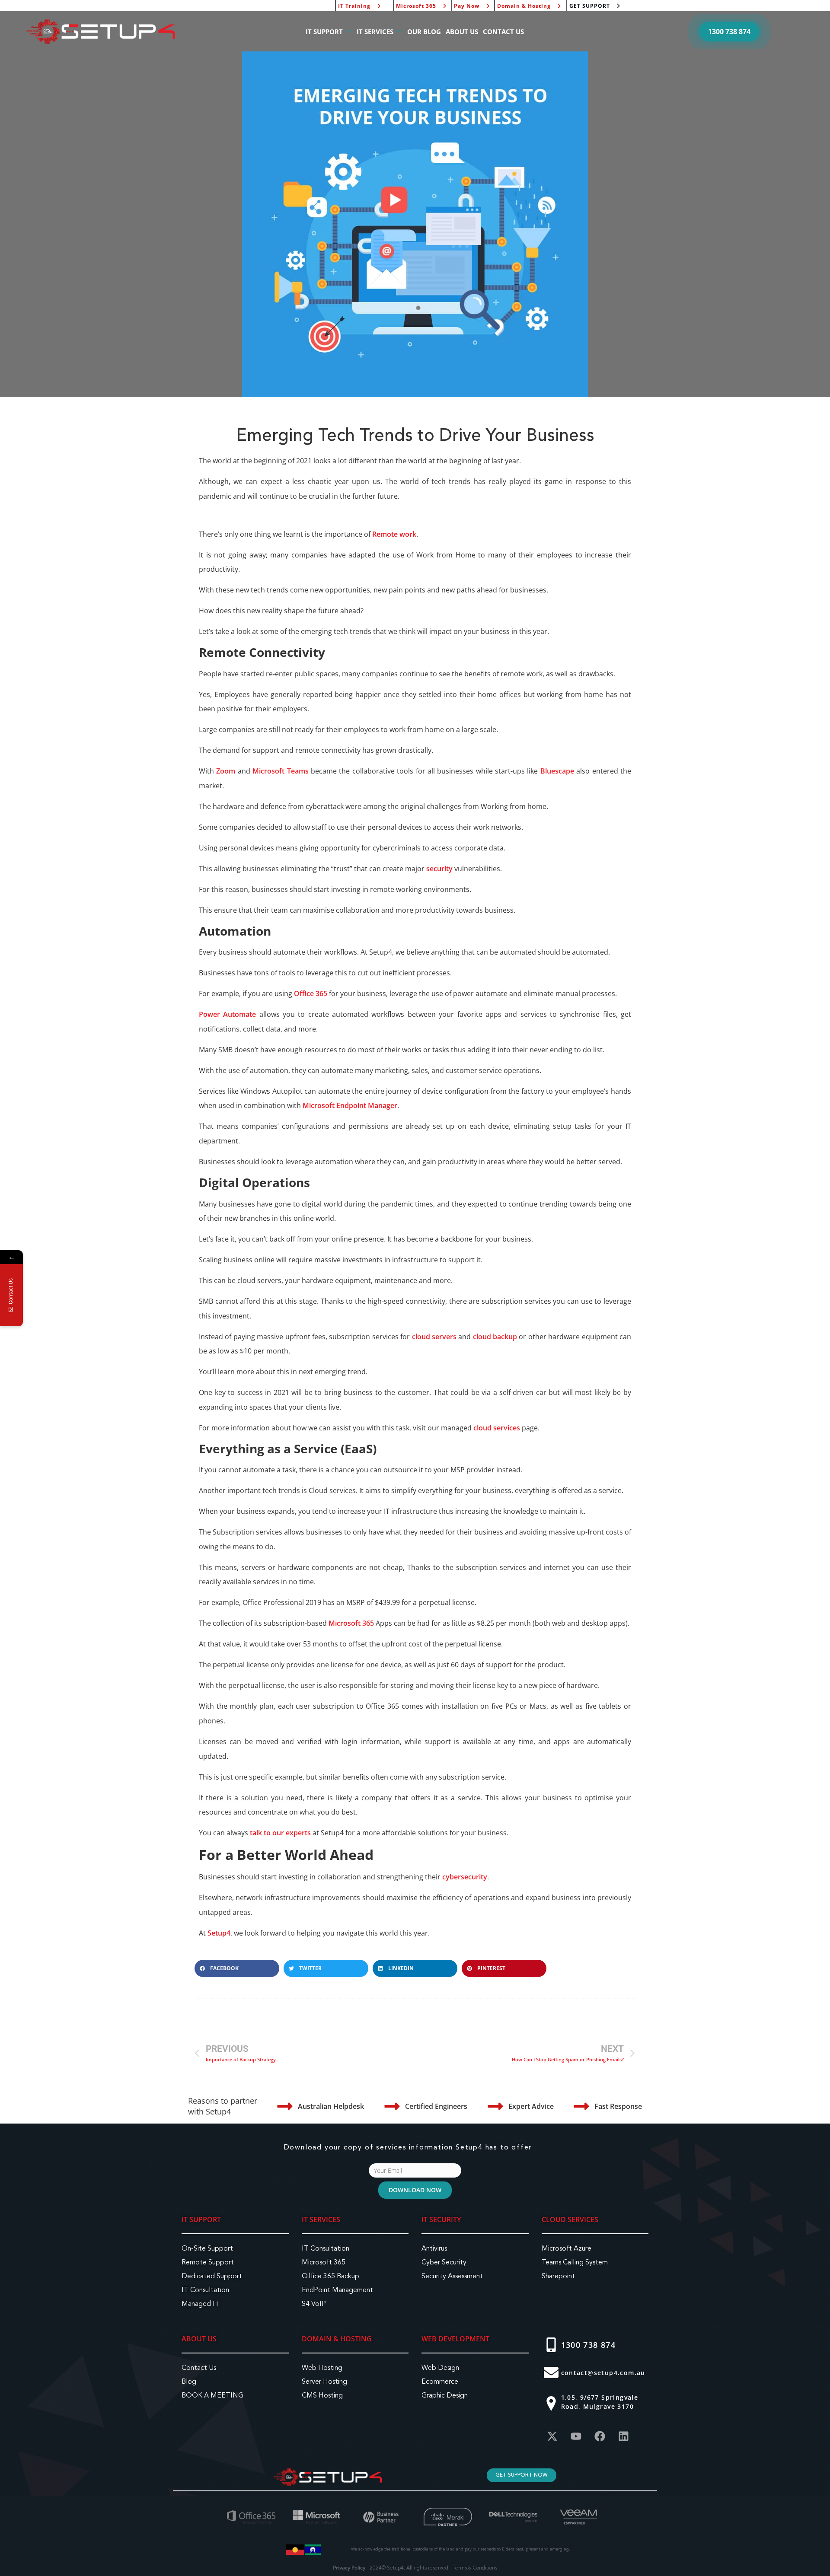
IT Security (441, 2219)
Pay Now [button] (467, 6)
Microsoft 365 (351, 1623)
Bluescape (557, 771)
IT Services (321, 2219)
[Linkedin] (624, 2436)
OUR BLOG (424, 32)
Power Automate (227, 1014)
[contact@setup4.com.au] (551, 2372)
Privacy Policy (349, 2568)
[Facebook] (600, 2436)
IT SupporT (201, 2219)
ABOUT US (462, 32)
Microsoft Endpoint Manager (350, 1105)
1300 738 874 (589, 2345)
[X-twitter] (552, 2436)
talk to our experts (280, 1833)
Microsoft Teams (280, 771)
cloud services (497, 1428)
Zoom (226, 771)
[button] (729, 32)
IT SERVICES (375, 32)
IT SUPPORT (324, 32)
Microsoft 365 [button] (416, 6)
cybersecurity (465, 1877)
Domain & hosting (337, 2339)
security (439, 869)
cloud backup (495, 1337)
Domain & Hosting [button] (524, 6)
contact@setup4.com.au (603, 2373)
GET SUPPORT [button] (590, 6)
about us (199, 2339)
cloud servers (434, 1337)
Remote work (394, 534)
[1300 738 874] (551, 2345)
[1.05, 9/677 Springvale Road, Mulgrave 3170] (551, 2404)
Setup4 (219, 1933)
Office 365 (311, 993)
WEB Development (455, 2339)
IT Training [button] (354, 6)
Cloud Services (570, 2219)
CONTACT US (503, 32)
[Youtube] (576, 2436)
